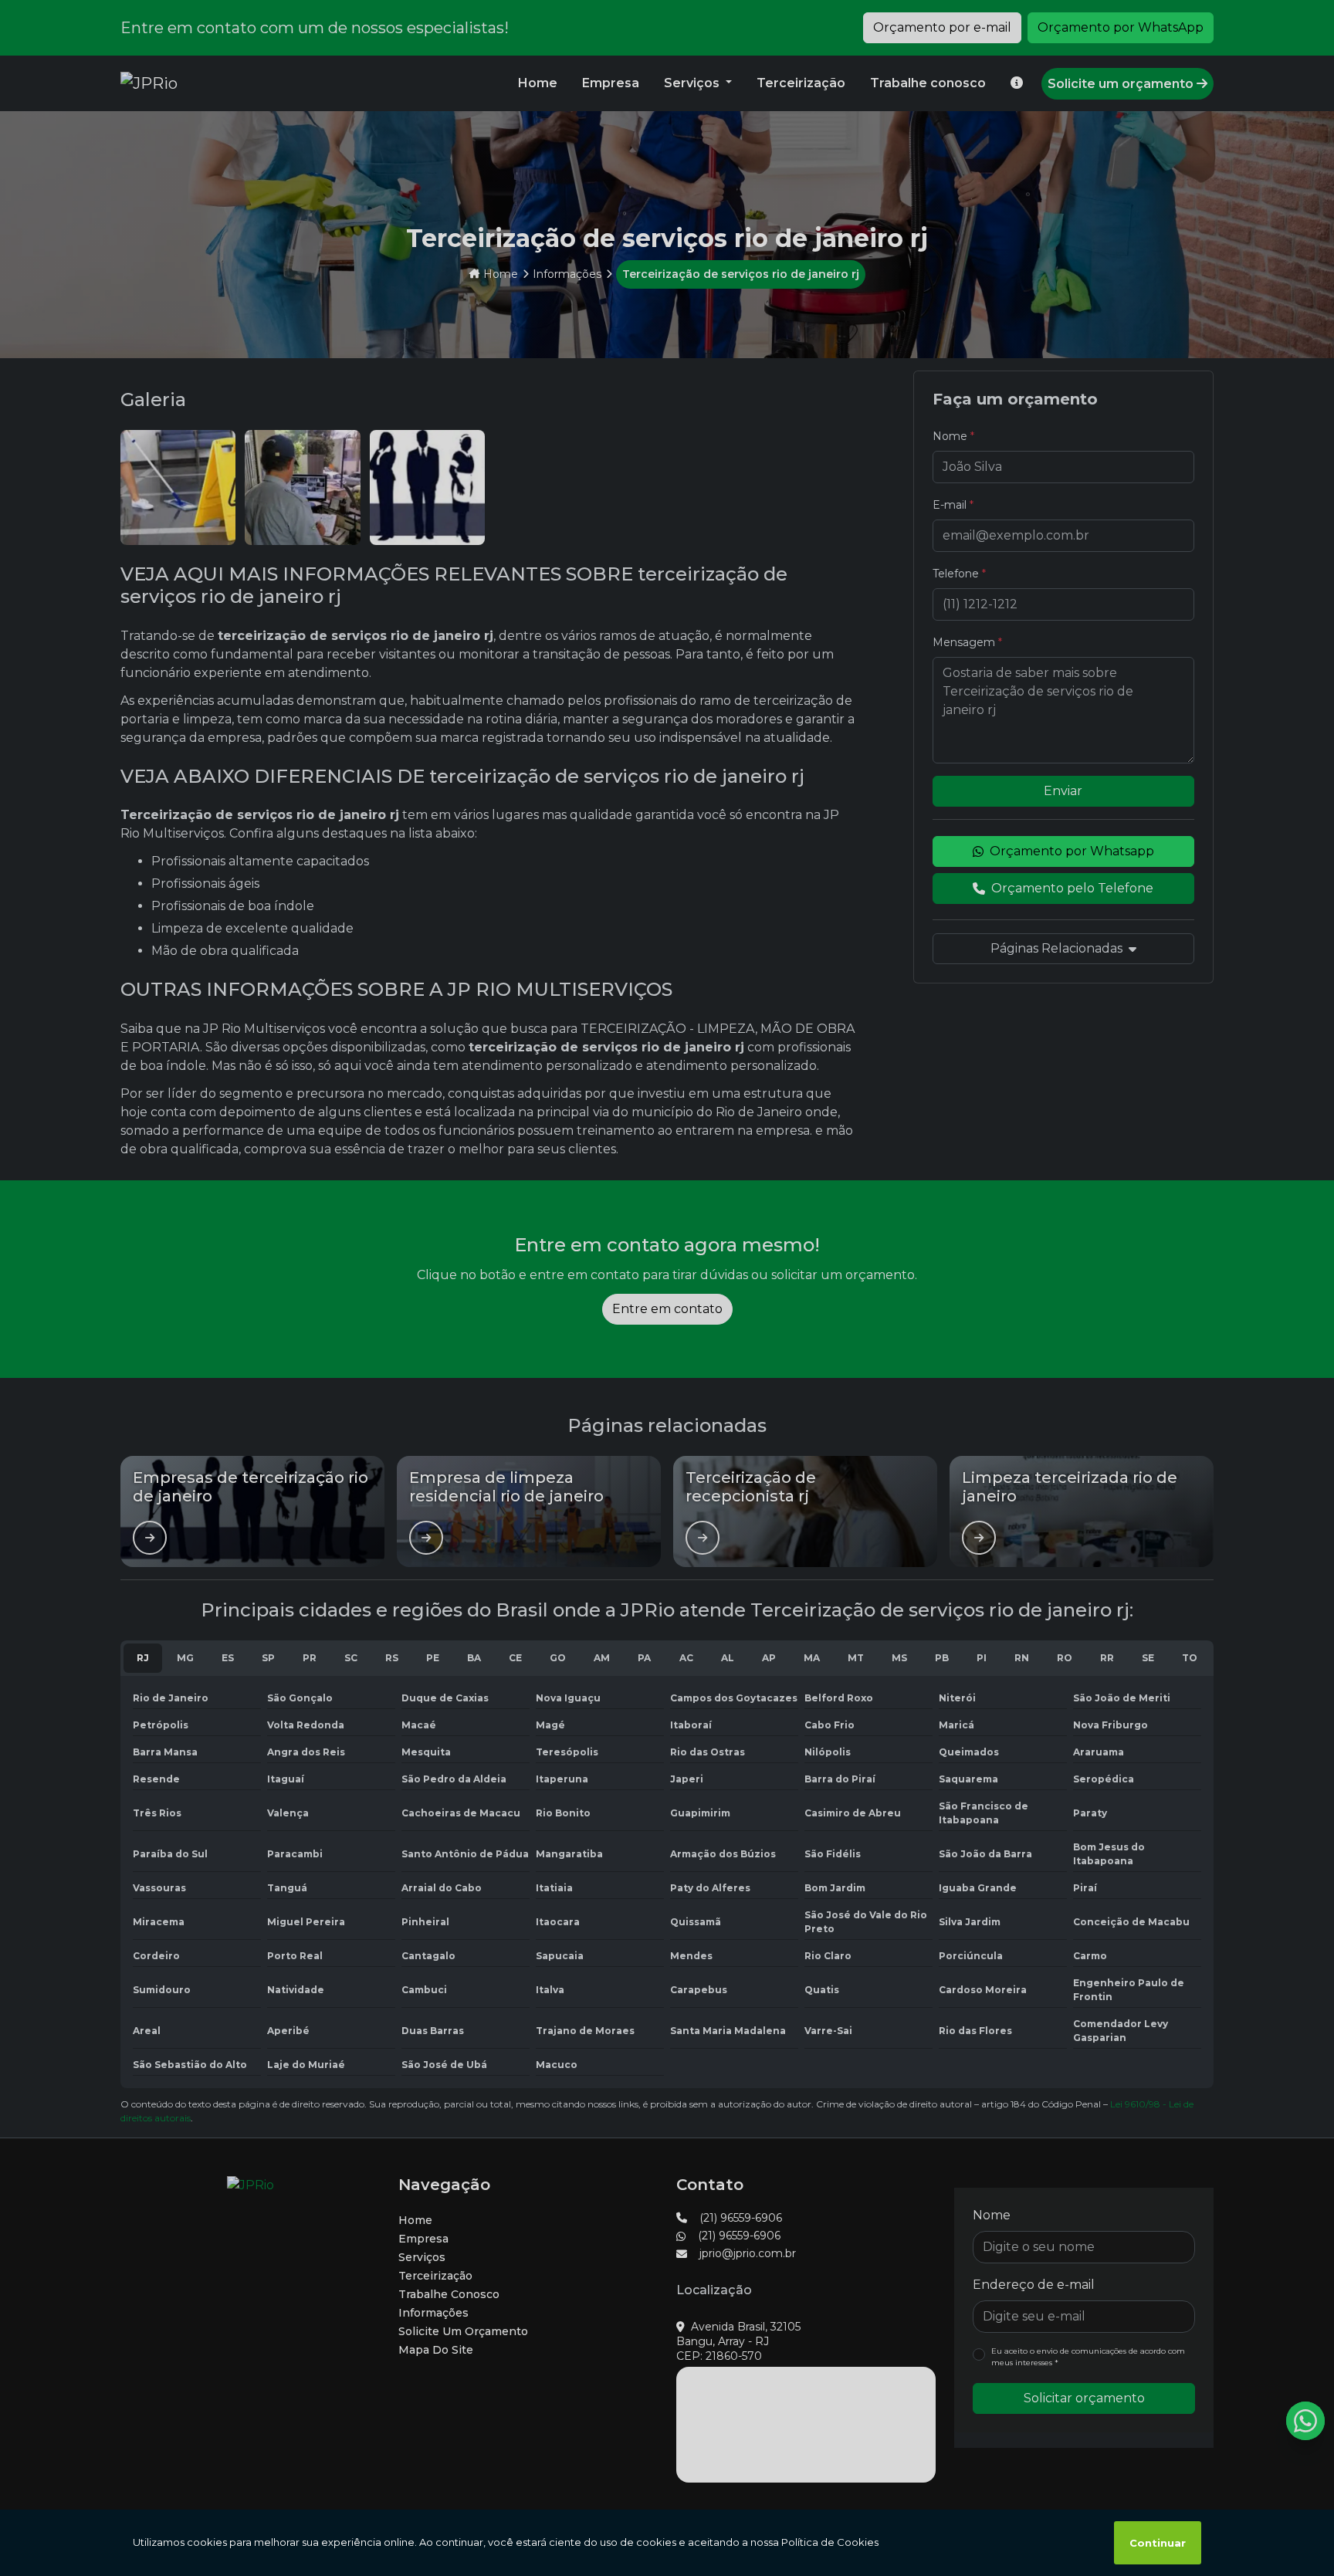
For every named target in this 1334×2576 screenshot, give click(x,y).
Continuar (1158, 2543)
